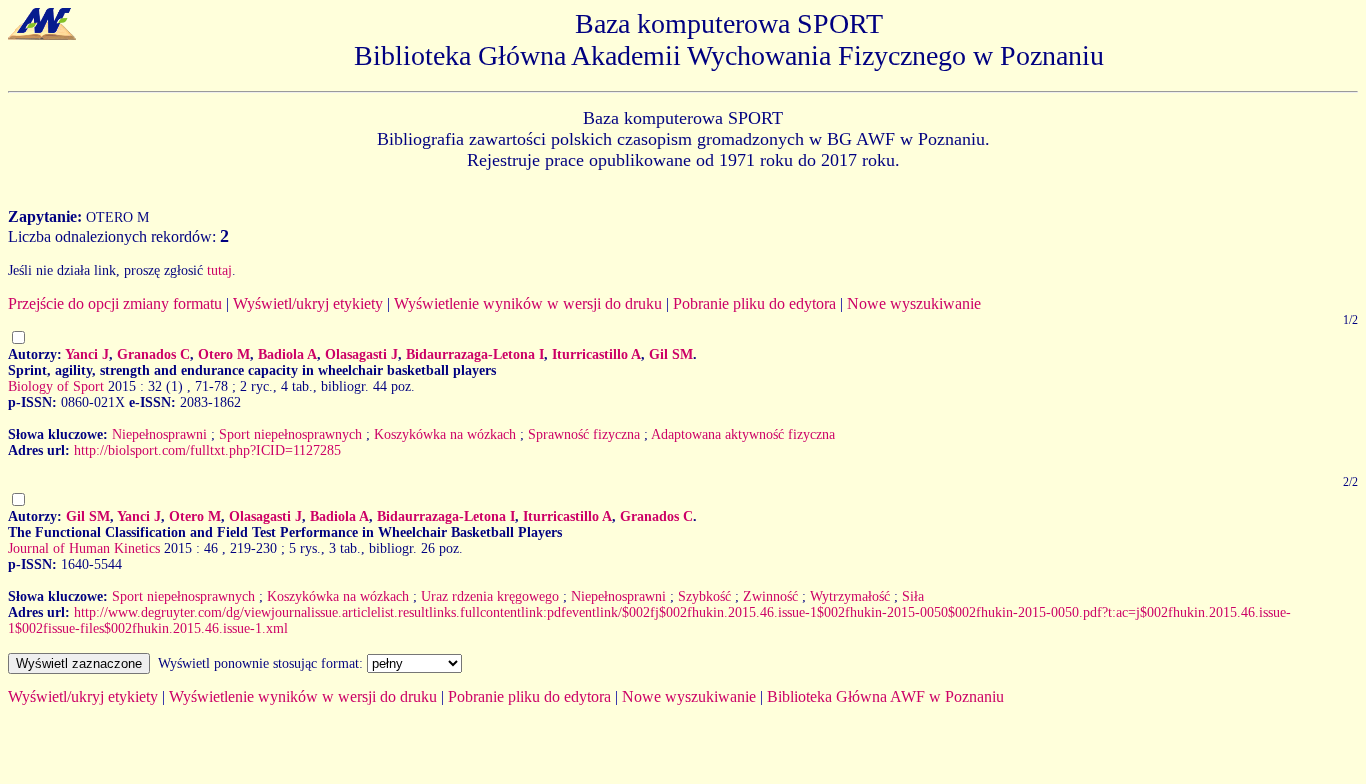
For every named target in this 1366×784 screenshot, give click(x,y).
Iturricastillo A (596, 354)
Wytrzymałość (850, 596)
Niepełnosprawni (159, 434)
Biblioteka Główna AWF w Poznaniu (885, 696)
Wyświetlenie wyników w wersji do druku (528, 303)
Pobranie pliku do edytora (754, 303)
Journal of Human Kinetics (84, 548)
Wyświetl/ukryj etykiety (308, 303)
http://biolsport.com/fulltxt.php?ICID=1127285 (207, 450)
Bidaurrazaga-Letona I (475, 354)
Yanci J (87, 354)
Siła (913, 596)
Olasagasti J (361, 354)
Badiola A (287, 354)
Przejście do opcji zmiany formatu (115, 303)
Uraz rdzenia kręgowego (490, 596)
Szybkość (704, 596)
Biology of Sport (56, 386)
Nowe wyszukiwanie (914, 303)
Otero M (224, 354)
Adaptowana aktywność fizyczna (743, 434)
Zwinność (770, 596)
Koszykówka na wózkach (445, 434)
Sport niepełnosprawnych (290, 434)
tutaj (219, 270)
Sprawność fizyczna (584, 434)
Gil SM (671, 354)
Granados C (153, 354)
